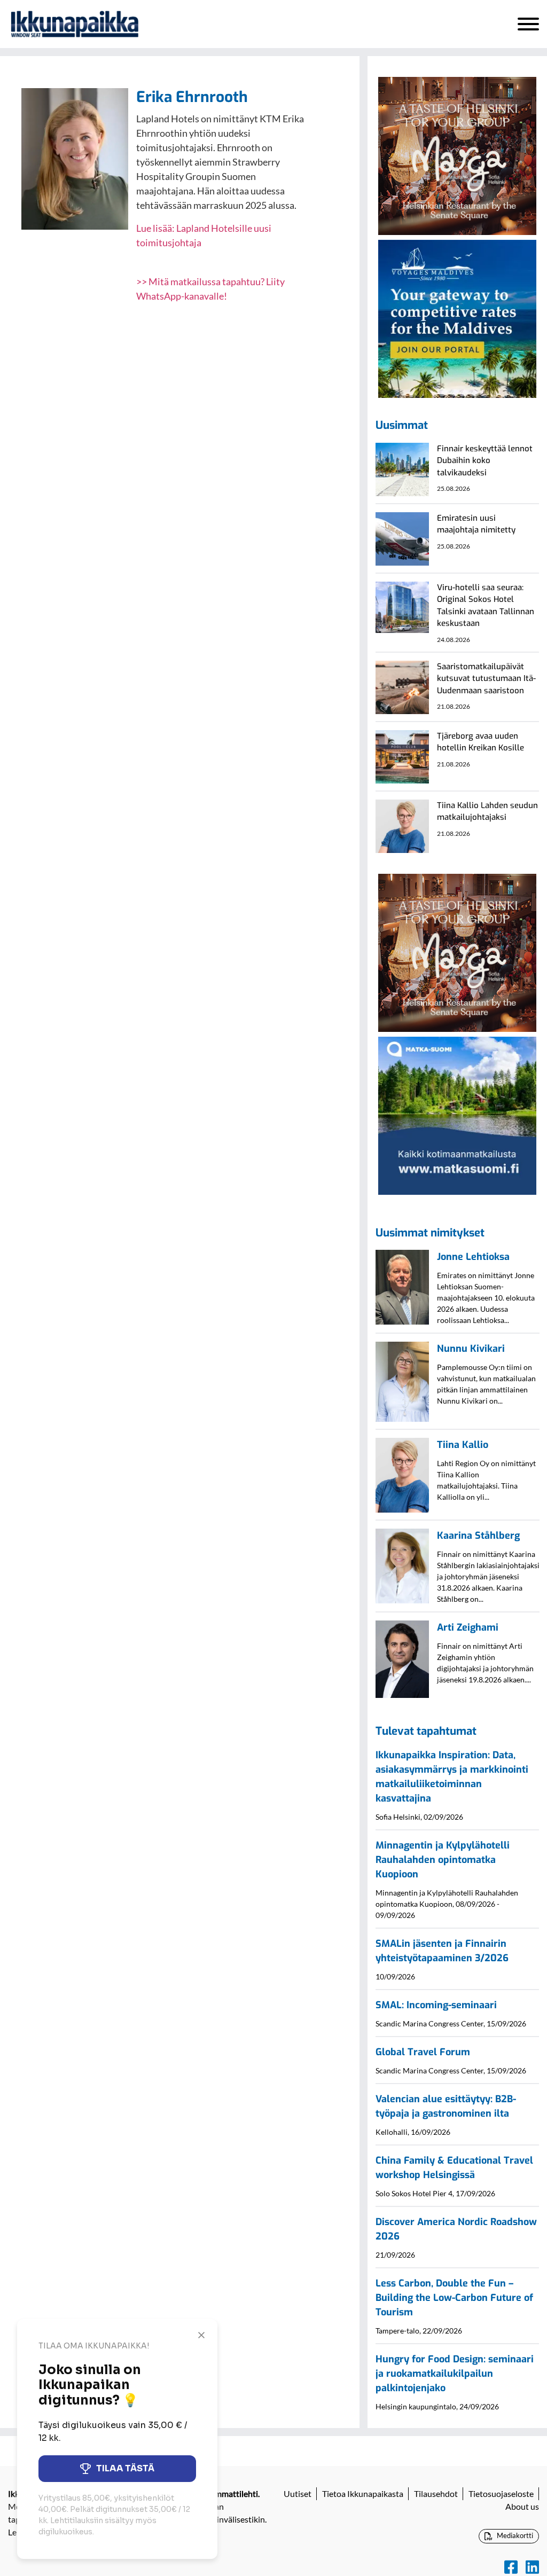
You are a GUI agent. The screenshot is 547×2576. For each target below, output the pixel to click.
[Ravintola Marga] (457, 155)
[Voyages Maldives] (457, 318)
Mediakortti (514, 2535)
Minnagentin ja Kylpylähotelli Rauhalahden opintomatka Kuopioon (443, 1860)
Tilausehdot (436, 2493)
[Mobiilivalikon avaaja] (528, 24)
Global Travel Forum (423, 2052)
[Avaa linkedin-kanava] (532, 2567)
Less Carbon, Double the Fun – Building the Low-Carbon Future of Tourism (454, 2298)
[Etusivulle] (75, 24)
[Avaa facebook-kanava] (511, 2567)
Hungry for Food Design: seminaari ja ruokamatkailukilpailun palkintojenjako (455, 2374)
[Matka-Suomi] (457, 1114)
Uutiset (298, 2493)
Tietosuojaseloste (501, 2493)
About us (522, 2506)
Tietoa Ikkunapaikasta (363, 2493)
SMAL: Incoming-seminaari (436, 2005)
